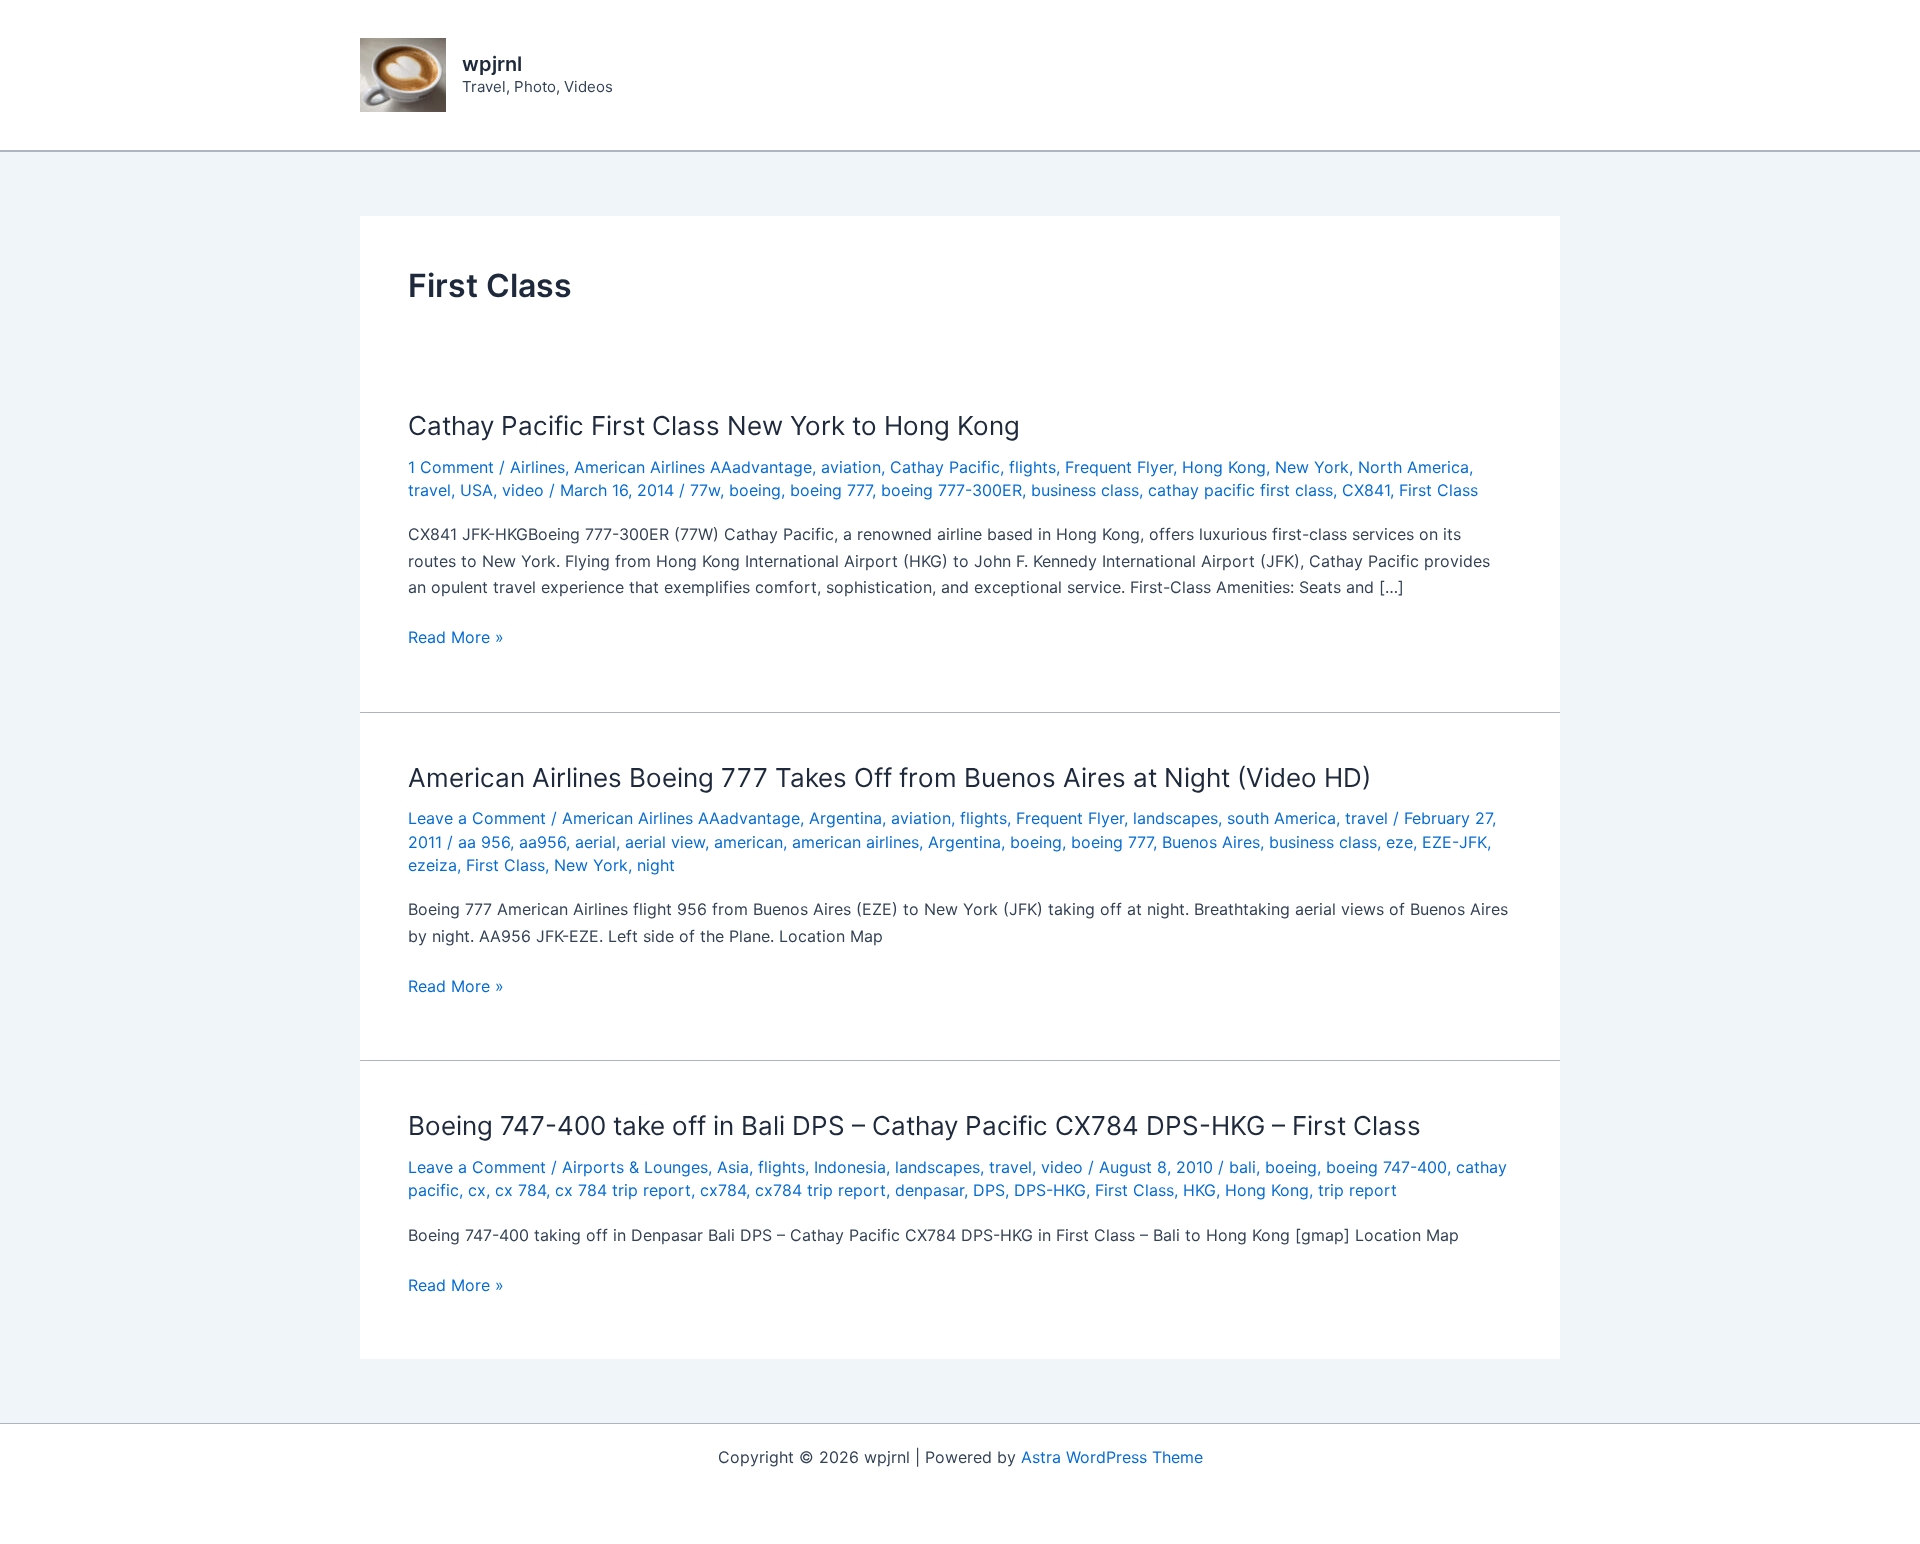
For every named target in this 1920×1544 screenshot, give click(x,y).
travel (429, 490)
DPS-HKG (1050, 1190)
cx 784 (520, 1190)
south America (1281, 818)
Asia (733, 1167)
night (656, 865)
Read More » (456, 638)
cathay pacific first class (1240, 490)
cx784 (723, 1190)
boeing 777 (831, 490)
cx (477, 1190)
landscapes (1175, 818)
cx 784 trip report (623, 1190)
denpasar (929, 1190)
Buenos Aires (1211, 842)
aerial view (665, 842)
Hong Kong (1224, 467)
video (523, 490)
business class (1085, 490)
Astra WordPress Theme (1112, 1457)
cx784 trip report (820, 1190)
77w (705, 490)
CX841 (1366, 490)
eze (1399, 842)
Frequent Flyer (1119, 467)
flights (1032, 467)
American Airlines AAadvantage (693, 467)
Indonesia (850, 1167)
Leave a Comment (477, 818)
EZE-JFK (1454, 842)
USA (476, 490)
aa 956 (484, 842)
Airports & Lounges (635, 1167)
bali (1242, 1167)
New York (1312, 467)
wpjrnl (492, 64)
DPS (989, 1190)
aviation (851, 467)
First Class (1438, 490)
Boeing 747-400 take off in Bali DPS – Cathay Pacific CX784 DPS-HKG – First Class (914, 1125)
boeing (755, 490)
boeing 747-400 (1386, 1167)
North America (1413, 467)
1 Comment (451, 467)
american (748, 842)
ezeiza (432, 865)
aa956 (542, 842)
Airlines (537, 467)
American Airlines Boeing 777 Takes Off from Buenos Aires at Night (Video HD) (889, 777)
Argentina (845, 818)
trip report (1357, 1190)
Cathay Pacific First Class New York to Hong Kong (714, 425)
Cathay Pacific (945, 467)
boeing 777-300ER (951, 490)
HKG (1199, 1190)
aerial (595, 842)
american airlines (855, 842)
